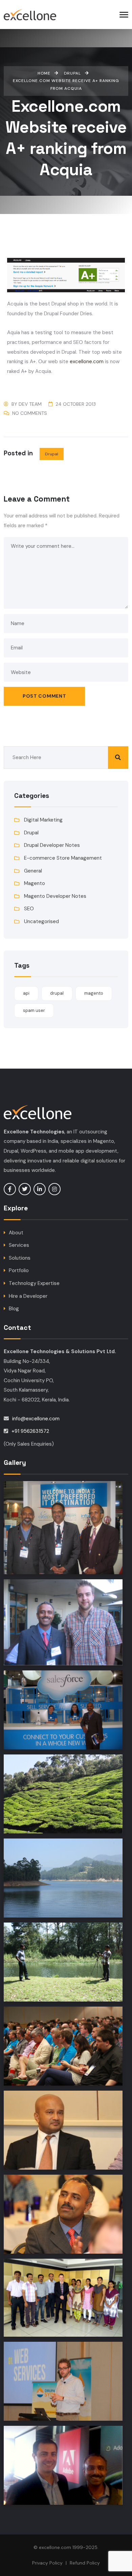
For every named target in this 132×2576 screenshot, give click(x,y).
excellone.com (87, 361)
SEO (29, 909)
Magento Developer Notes (55, 896)
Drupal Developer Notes (52, 845)
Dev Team (30, 404)
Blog (14, 1309)
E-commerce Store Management (63, 858)
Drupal (52, 454)
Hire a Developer (28, 1296)
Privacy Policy (47, 2563)
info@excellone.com (36, 1419)
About (16, 1233)
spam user (34, 1010)
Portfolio (19, 1270)
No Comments (30, 413)
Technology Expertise (34, 1283)
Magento (35, 883)
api (26, 993)
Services (19, 1245)
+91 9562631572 (30, 1431)
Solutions (20, 1258)
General (33, 871)
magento (94, 993)
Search (118, 758)
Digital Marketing (43, 820)
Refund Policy (85, 2563)
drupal (57, 993)
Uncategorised (41, 921)
